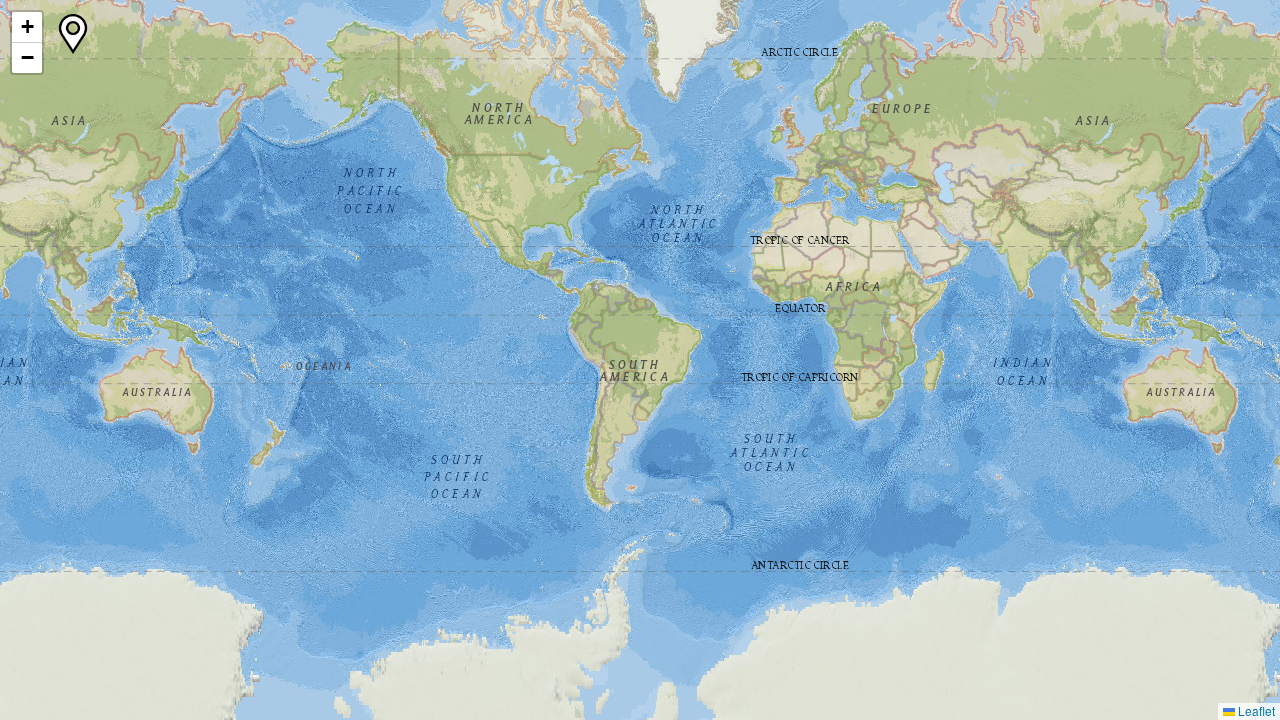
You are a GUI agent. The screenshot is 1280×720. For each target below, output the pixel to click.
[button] (27, 27)
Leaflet (1255, 710)
